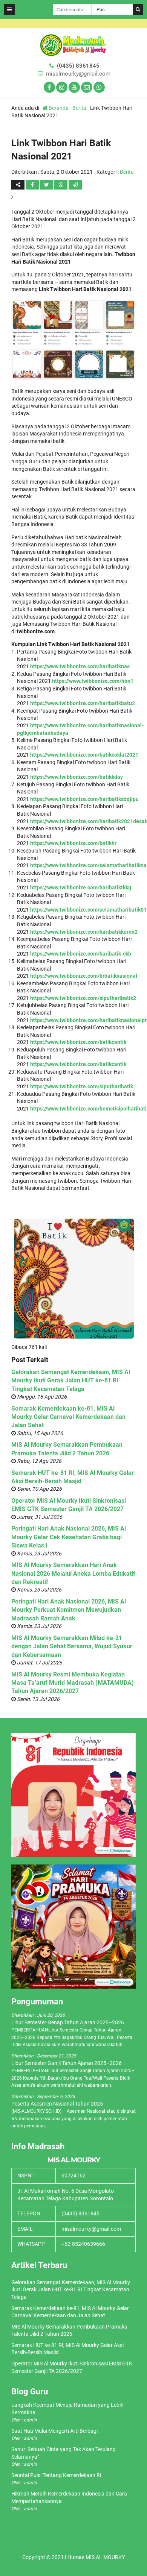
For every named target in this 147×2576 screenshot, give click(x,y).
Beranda (58, 108)
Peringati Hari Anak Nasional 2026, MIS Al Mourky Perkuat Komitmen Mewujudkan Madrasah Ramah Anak (69, 1610)
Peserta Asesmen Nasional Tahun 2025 (57, 2104)
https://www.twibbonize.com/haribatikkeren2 (84, 932)
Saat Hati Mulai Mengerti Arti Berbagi (54, 2431)
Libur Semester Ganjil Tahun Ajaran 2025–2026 (67, 2063)
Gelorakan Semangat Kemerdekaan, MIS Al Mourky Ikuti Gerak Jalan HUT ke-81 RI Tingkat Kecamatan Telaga (71, 1381)
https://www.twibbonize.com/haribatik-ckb (81, 954)
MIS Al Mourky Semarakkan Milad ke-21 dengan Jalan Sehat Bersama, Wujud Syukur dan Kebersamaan (72, 1646)
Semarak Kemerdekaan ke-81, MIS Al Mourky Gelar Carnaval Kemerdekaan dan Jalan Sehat (68, 1417)
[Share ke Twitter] (47, 185)
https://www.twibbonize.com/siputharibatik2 (83, 998)
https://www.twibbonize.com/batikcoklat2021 (84, 755)
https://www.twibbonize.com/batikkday (77, 777)
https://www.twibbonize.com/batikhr (73, 843)
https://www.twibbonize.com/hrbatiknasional (84, 976)
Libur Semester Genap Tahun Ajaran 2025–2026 (68, 2022)
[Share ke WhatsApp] (61, 185)
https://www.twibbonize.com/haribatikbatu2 (83, 703)
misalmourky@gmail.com (78, 74)
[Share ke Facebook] (33, 185)
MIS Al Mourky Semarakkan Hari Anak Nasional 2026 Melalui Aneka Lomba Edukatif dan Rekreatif (73, 1573)
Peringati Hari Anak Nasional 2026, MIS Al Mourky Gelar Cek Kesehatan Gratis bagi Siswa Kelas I (69, 1537)
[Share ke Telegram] (75, 185)
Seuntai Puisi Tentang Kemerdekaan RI (56, 2475)
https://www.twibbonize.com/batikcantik (78, 1042)
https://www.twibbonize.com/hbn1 (93, 681)
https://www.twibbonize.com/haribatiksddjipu (84, 799)
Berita (79, 108)
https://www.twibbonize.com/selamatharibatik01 (88, 910)
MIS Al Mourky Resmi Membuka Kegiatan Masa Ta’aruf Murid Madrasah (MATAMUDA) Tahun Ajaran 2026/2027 (73, 1683)
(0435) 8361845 (78, 66)
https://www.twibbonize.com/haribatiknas (80, 666)
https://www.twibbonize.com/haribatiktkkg (81, 887)
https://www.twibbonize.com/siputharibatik (82, 1086)
